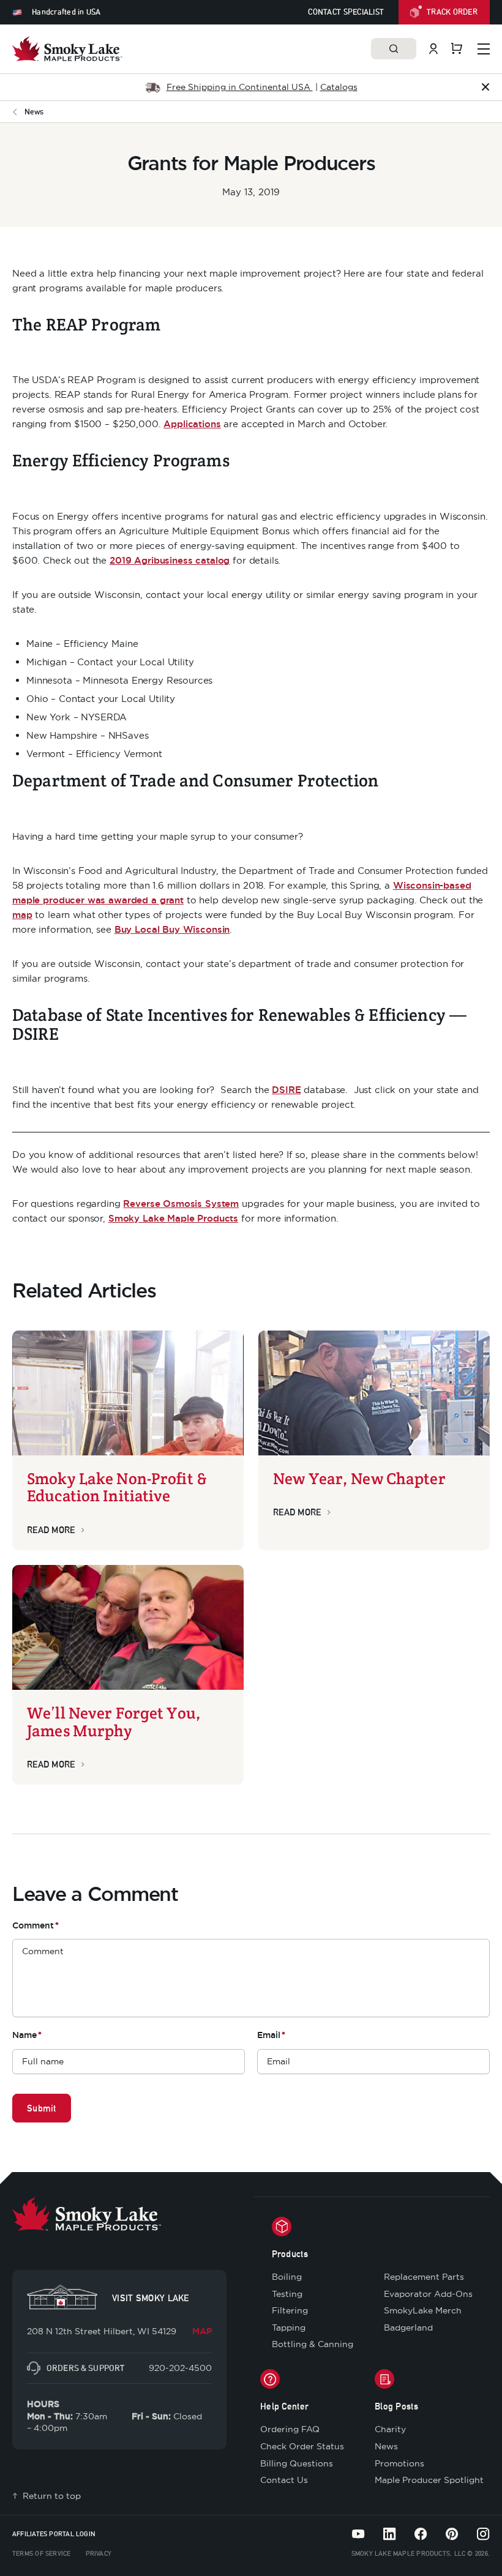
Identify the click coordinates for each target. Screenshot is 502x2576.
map (22, 915)
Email (271, 2035)
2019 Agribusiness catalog (170, 560)
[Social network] (358, 2534)
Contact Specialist (346, 12)
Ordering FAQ (290, 2429)
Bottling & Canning (313, 2344)
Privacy (99, 2553)
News (386, 2446)
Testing (287, 2294)
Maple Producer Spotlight (429, 2480)
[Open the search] (394, 49)
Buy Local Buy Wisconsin (172, 929)
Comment (36, 1925)
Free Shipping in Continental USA (240, 87)
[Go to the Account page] (433, 49)
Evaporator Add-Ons (428, 2294)
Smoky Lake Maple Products (173, 1218)
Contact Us (284, 2480)
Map (202, 2331)
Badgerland (408, 2328)
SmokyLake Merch (423, 2310)
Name (27, 2035)
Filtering (290, 2310)
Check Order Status (302, 2446)
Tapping (289, 2328)
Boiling (287, 2277)
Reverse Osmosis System (181, 1204)
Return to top (52, 2496)
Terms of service (42, 2553)
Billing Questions (297, 2463)
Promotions (399, 2463)
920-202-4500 (180, 2368)
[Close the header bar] (485, 87)
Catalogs (339, 87)
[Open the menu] (484, 49)
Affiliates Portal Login (54, 2534)
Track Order (452, 12)
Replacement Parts (424, 2277)
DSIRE (286, 1090)
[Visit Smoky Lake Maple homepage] (67, 49)
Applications (192, 424)
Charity (390, 2429)
